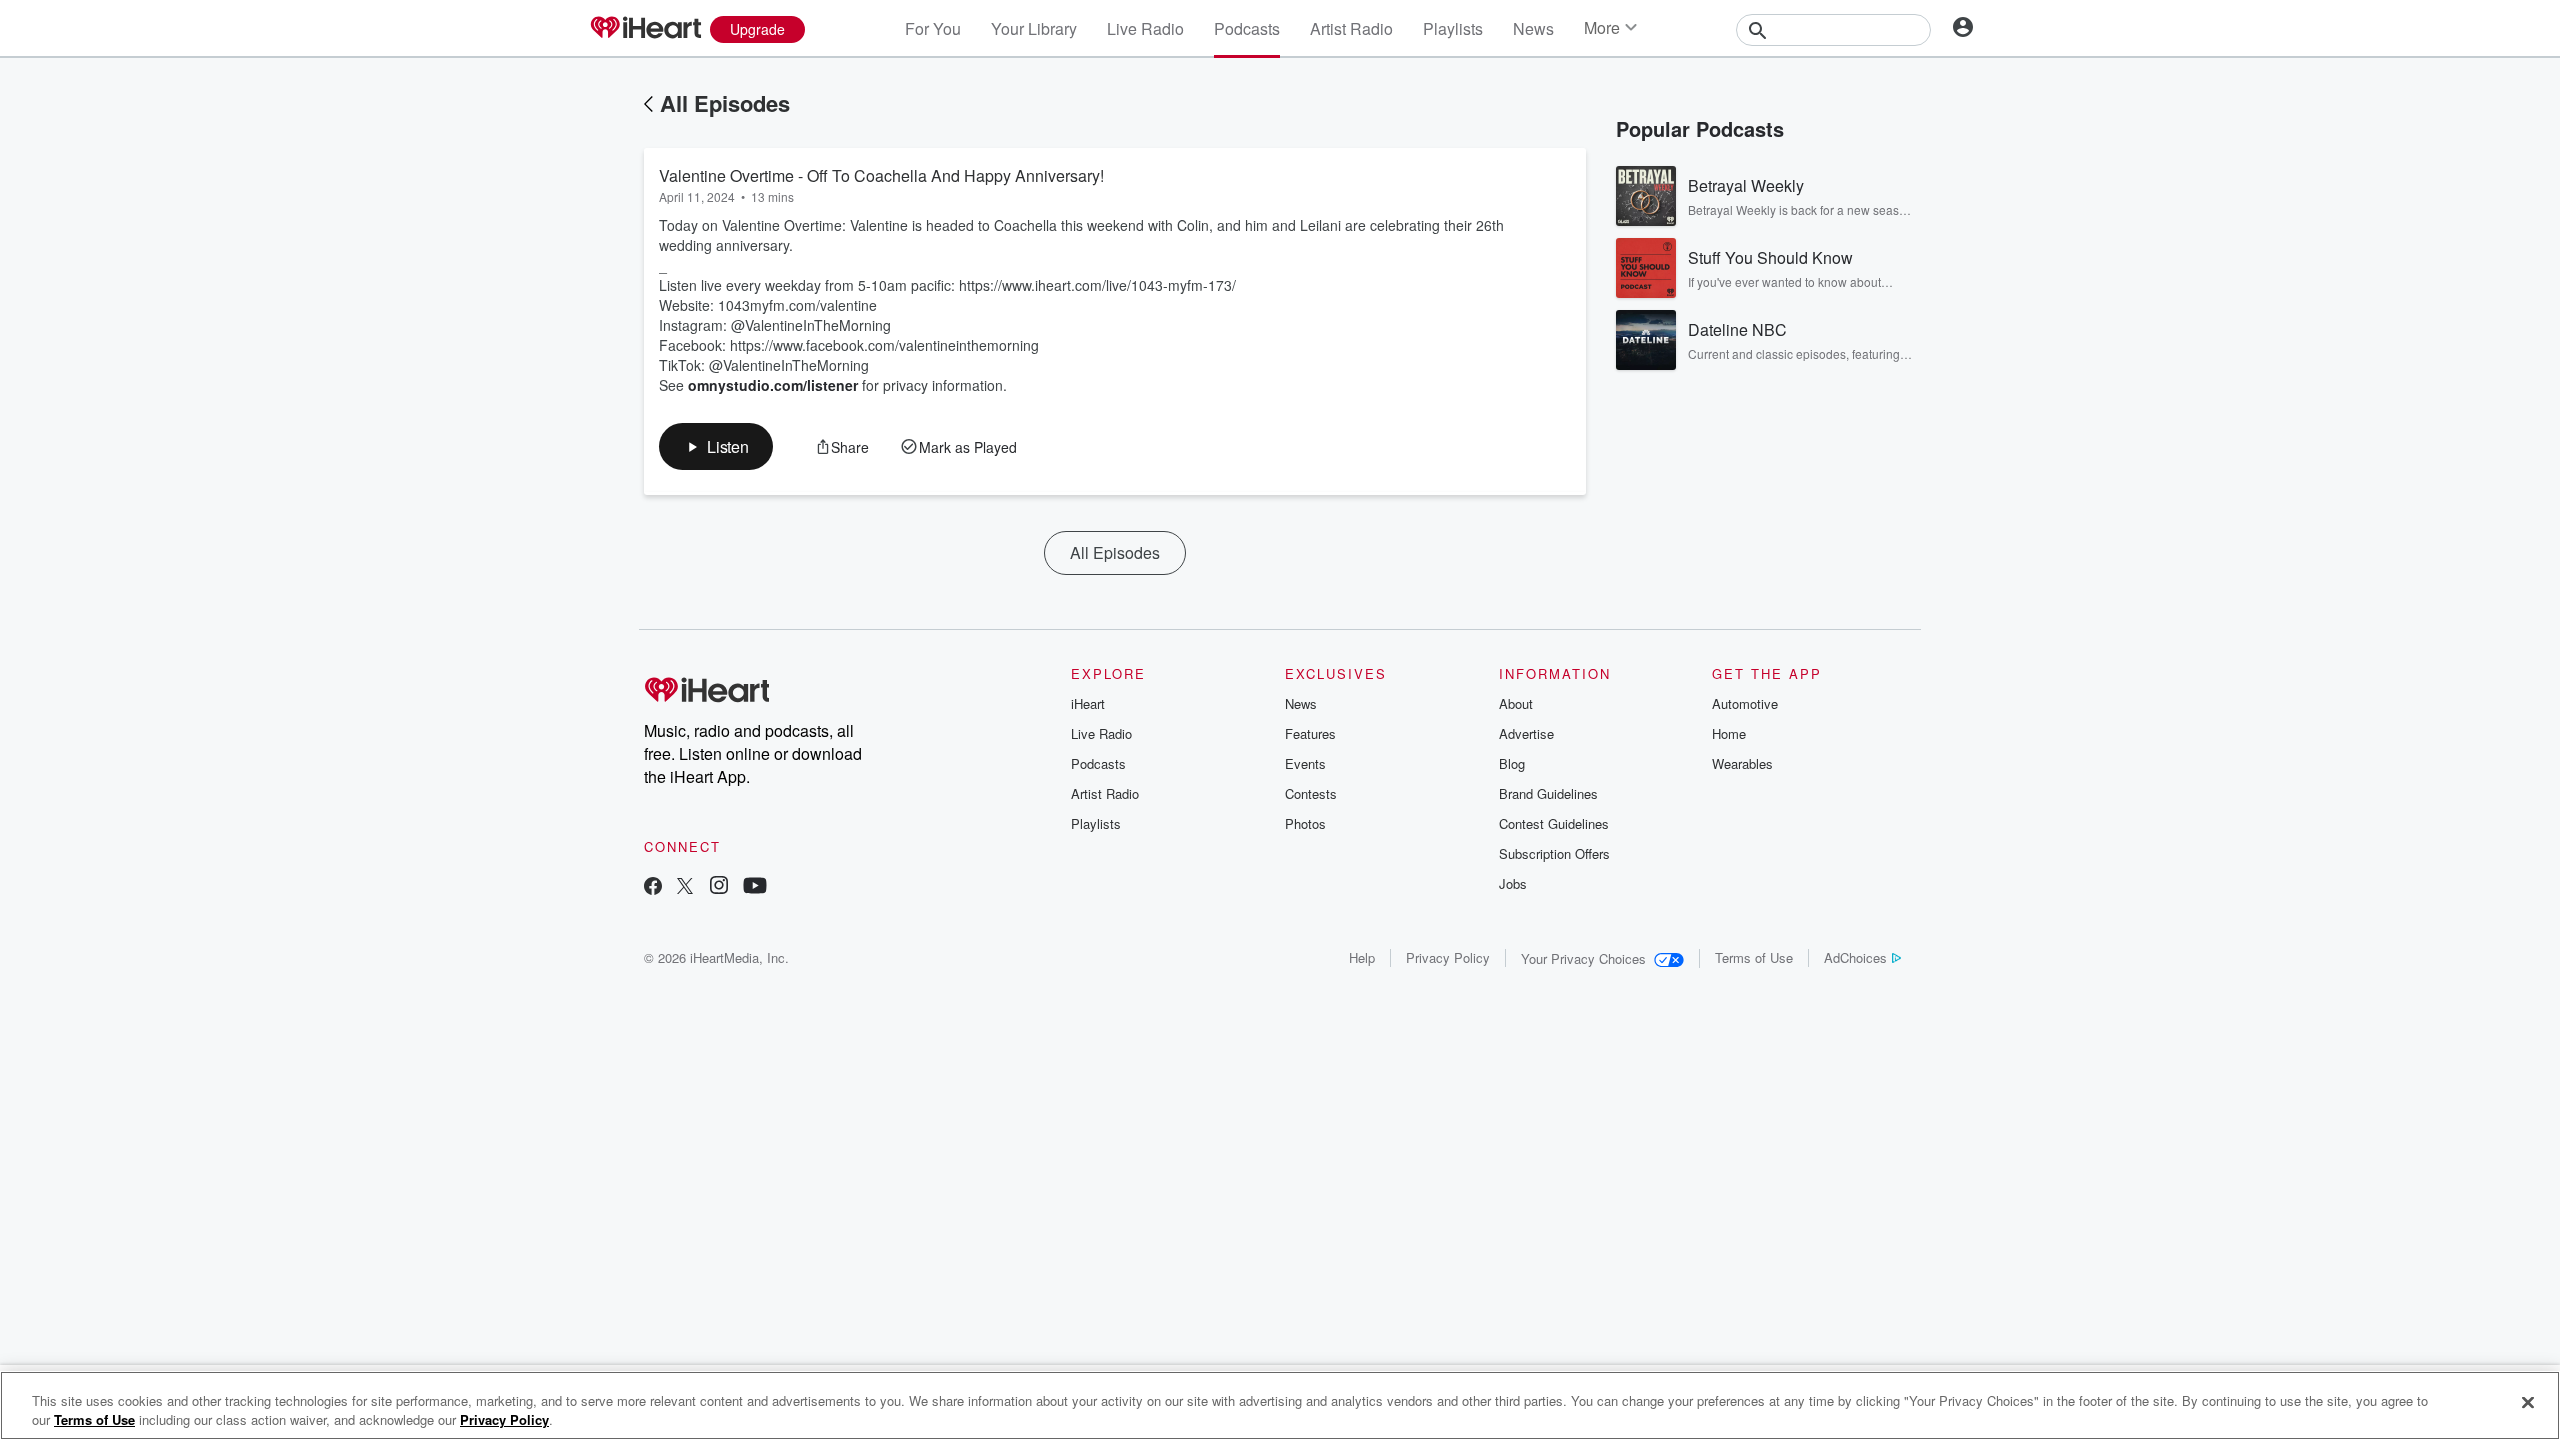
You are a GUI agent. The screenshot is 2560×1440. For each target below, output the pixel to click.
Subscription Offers (1554, 853)
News (1533, 28)
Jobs (1513, 883)
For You (933, 28)
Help (1362, 957)
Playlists (1453, 28)
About (1516, 703)
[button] (716, 446)
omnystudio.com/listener (773, 385)
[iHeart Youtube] (755, 887)
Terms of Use (1754, 957)
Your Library (1034, 28)
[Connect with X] (685, 887)
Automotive (1745, 703)
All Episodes (725, 103)
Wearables (1742, 763)
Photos (1305, 823)
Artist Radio (1351, 28)
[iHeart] (645, 29)
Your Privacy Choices (1583, 958)
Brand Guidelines (1548, 793)
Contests (1311, 793)
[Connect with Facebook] (653, 887)
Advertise (1526, 733)
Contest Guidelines (1554, 823)
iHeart (1088, 703)
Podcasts (1247, 28)
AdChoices (1855, 957)
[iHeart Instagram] (719, 887)
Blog (1512, 763)
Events (1305, 763)
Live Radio (1145, 28)
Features (1310, 733)
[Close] (2528, 1403)
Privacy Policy (1448, 957)
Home (1729, 733)
